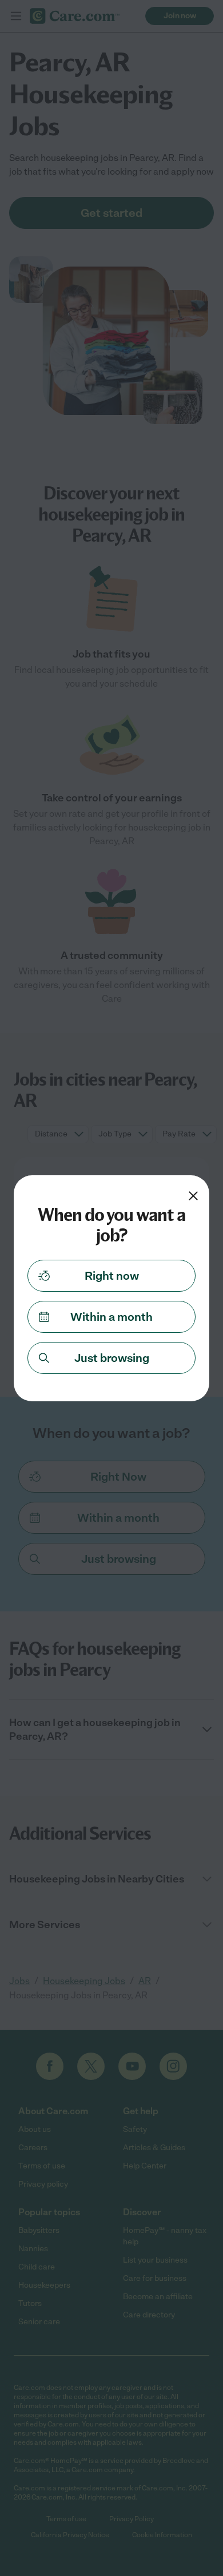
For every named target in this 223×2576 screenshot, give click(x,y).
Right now (112, 1276)
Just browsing (112, 1358)
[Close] (193, 1196)
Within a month (111, 1317)
